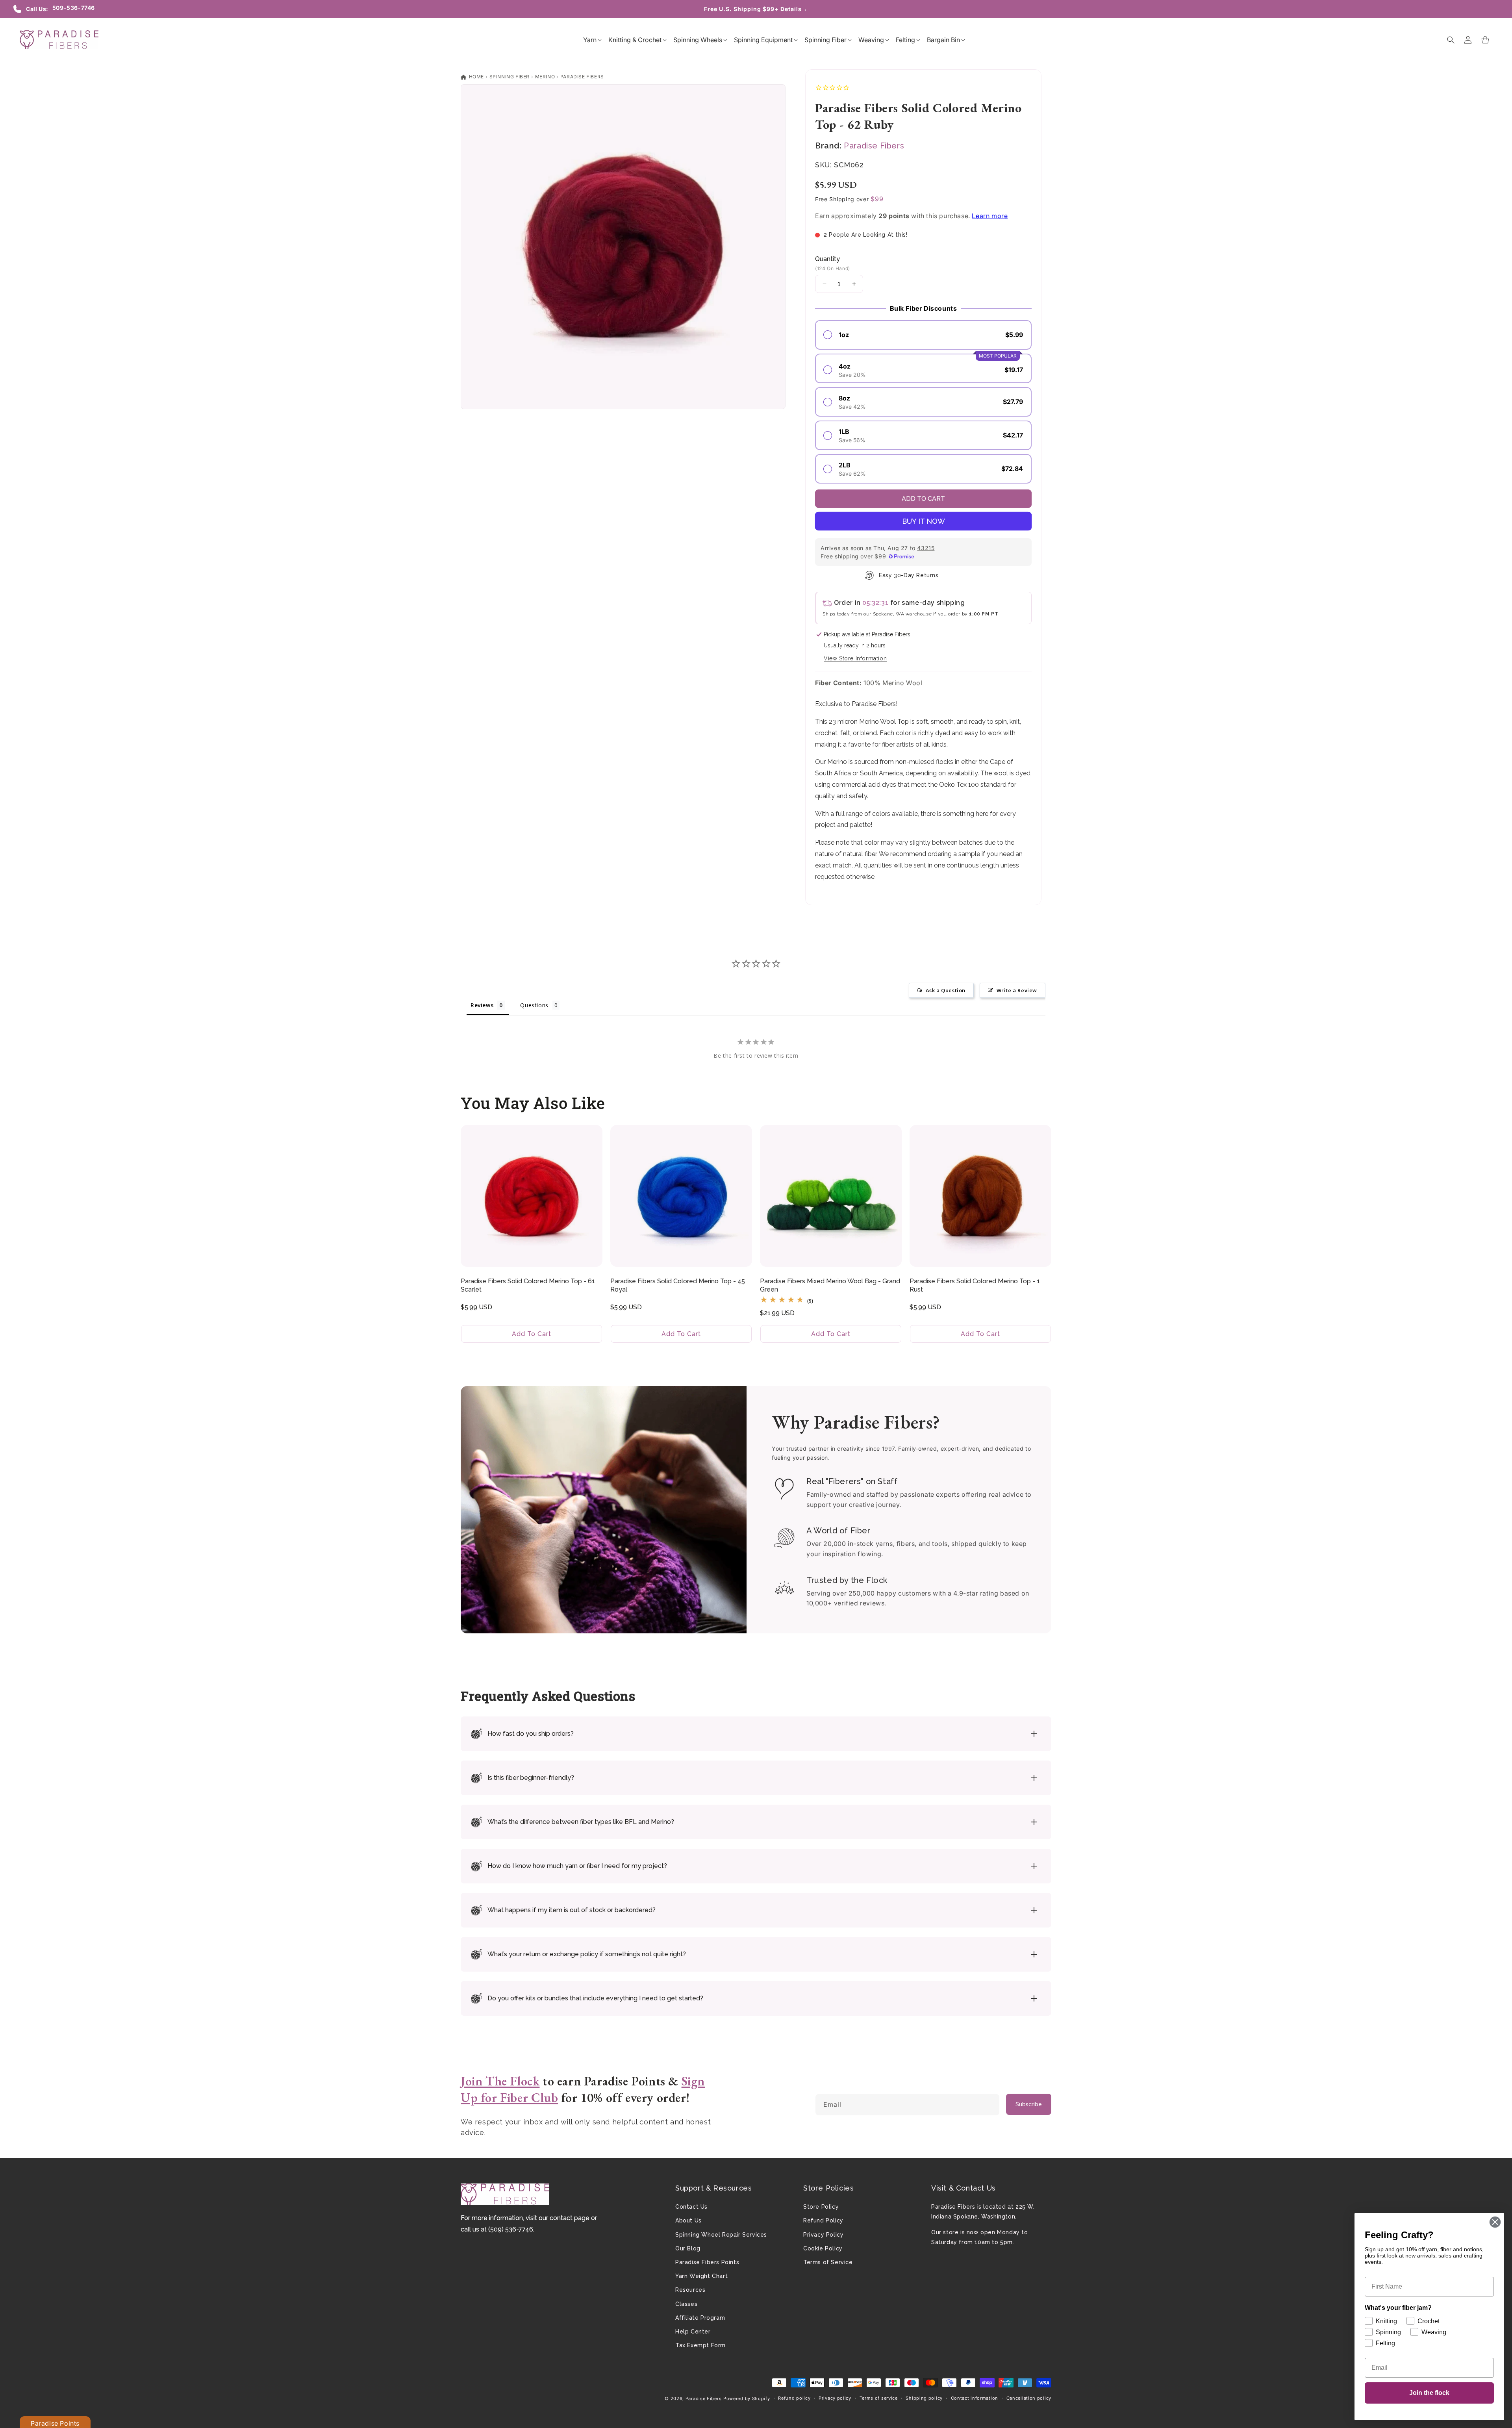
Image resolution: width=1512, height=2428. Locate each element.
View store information (855, 658)
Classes (686, 2304)
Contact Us (691, 2207)
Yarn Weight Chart (701, 2276)
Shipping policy (924, 2398)
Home (476, 77)
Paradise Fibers (582, 77)
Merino (545, 77)
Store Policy (821, 2207)
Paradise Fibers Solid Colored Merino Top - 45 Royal (678, 1285)
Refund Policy (823, 2220)
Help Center (693, 2332)
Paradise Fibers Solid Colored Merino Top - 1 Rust (975, 1285)
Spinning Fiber (510, 77)
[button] (590, 40)
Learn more (990, 216)
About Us (688, 2220)
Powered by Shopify (747, 2398)
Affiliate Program (700, 2318)
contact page (570, 2218)
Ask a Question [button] (946, 990)
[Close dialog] (1495, 2222)
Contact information (975, 2398)
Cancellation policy (1029, 2398)
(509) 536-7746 (511, 2229)
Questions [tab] (534, 1005)
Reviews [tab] (482, 1005)
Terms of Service (828, 2262)
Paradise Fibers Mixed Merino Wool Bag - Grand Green (830, 1285)
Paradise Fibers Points (707, 2262)
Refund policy (794, 2398)
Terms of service (879, 2398)
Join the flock (1429, 2393)
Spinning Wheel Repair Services (721, 2235)
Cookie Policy (823, 2248)
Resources (690, 2290)
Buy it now (924, 521)
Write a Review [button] (1017, 990)
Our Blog (688, 2248)
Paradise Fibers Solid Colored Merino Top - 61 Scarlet (528, 1285)
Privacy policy (835, 2398)
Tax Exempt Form (700, 2345)
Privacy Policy (823, 2235)
